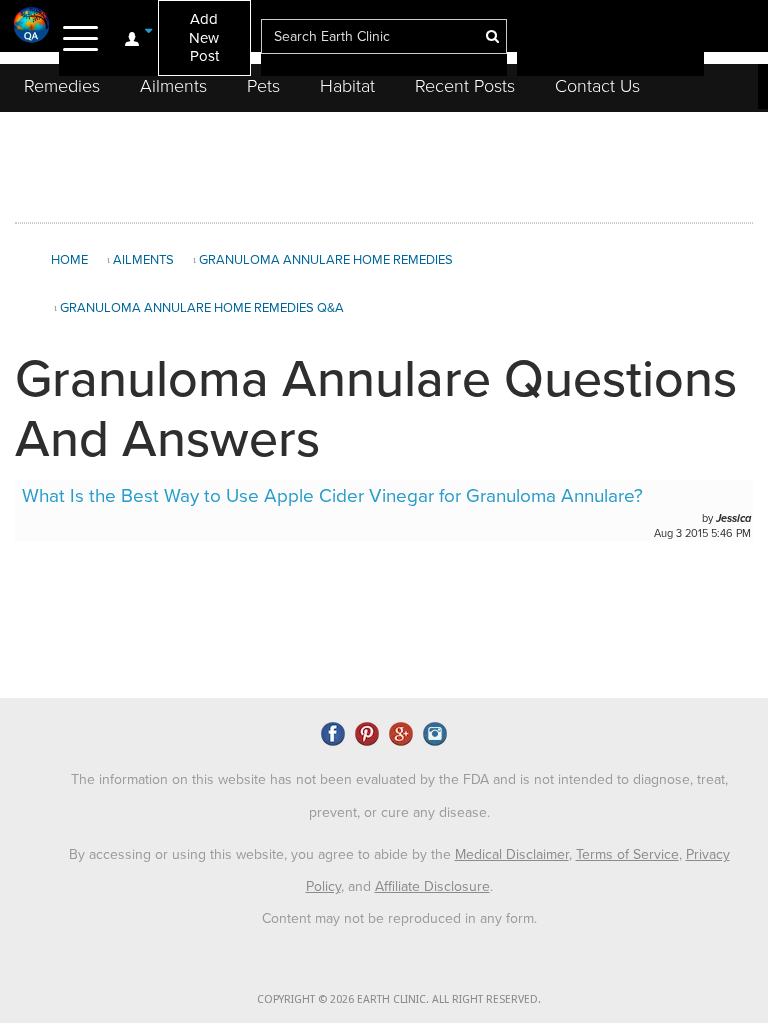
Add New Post (204, 37)
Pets (263, 86)
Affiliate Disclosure (432, 886)
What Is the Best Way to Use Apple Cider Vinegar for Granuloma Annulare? (332, 496)
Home (69, 260)
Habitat (347, 86)
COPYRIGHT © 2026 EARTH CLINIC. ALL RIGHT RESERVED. (399, 999)
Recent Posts (465, 86)
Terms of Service (627, 854)
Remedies (62, 86)
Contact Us (597, 86)
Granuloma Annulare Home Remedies (326, 260)
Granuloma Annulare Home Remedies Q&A (202, 308)
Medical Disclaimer (512, 854)
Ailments (173, 86)
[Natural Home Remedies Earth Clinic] (32, 24)
